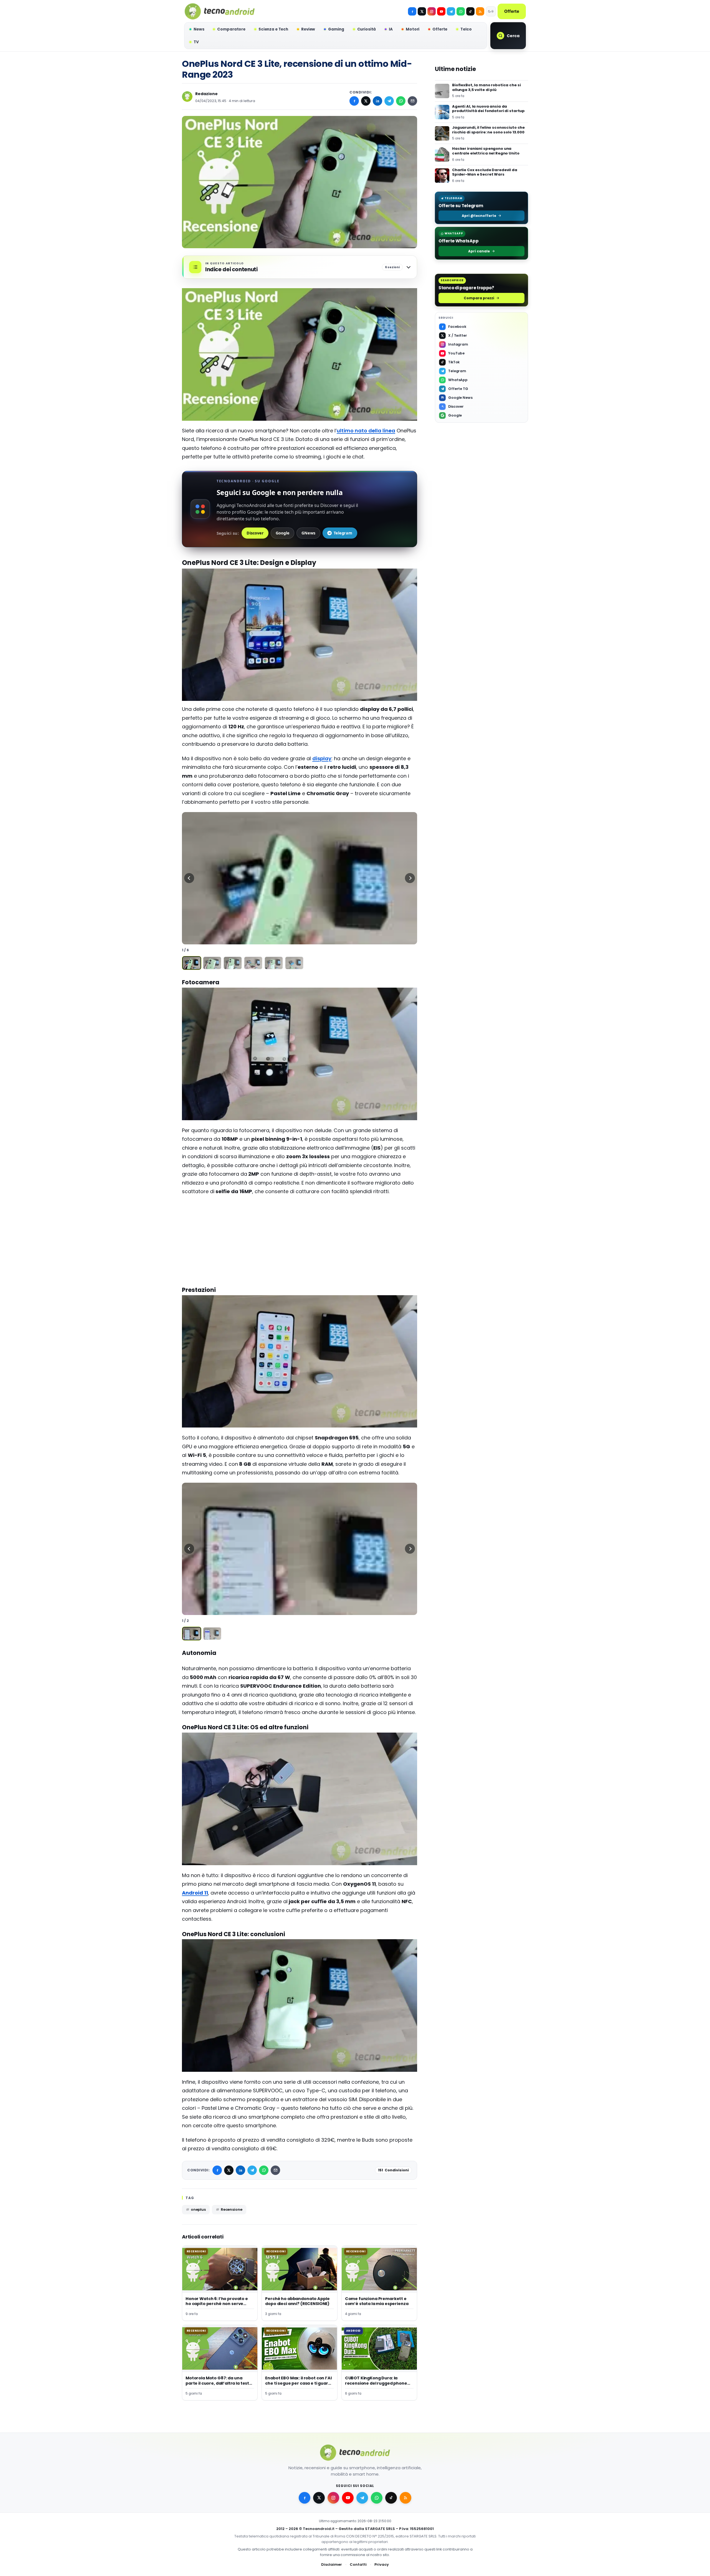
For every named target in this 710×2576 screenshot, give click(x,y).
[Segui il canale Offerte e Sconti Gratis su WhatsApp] (461, 11)
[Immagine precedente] (189, 878)
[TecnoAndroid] (220, 11)
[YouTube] (441, 11)
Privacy (382, 2564)
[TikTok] (470, 11)
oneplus (198, 2209)
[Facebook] (412, 11)
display (322, 758)
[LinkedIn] (377, 101)
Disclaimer (332, 2564)
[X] (422, 11)
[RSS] (480, 11)
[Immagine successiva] (410, 878)
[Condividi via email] (412, 101)
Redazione (206, 94)
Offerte (512, 11)
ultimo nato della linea (366, 431)
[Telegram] (451, 11)
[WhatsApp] (401, 101)
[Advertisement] (300, 1240)
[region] (300, 878)
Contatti (358, 2564)
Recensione (232, 2209)
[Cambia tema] (491, 11)
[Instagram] (432, 11)
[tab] (192, 963)
